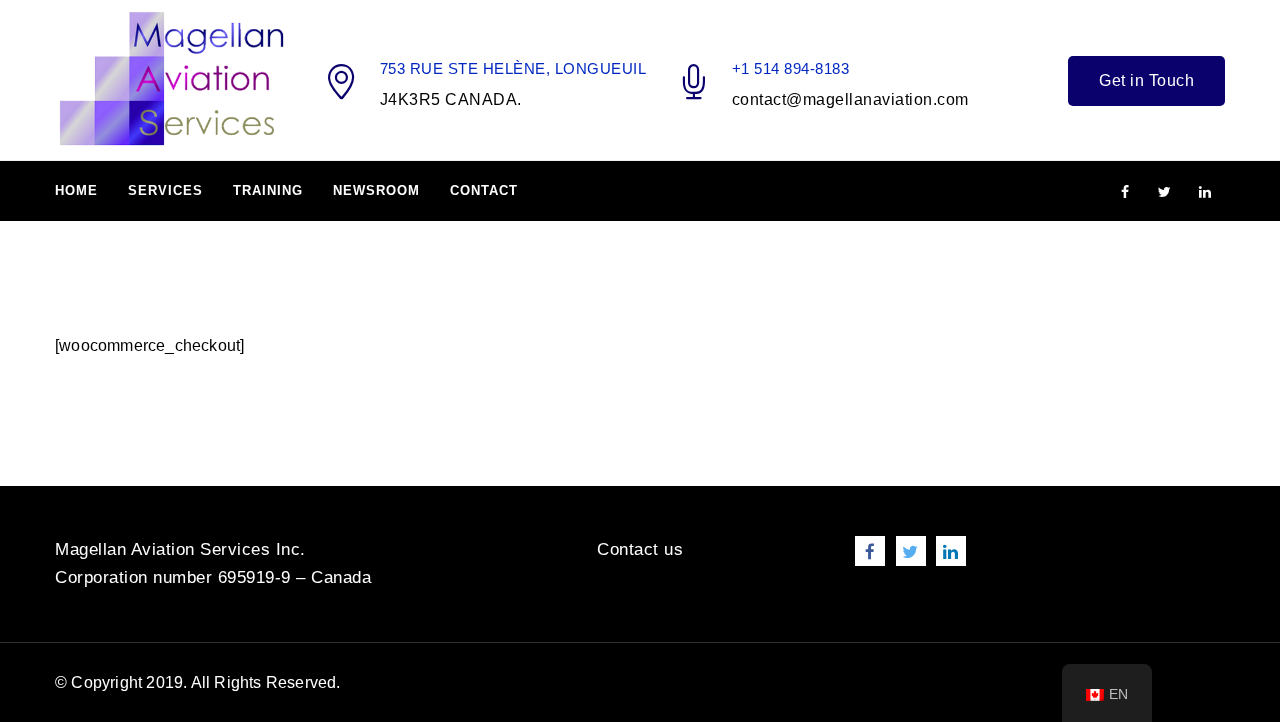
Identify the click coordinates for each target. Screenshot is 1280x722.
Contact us (640, 549)
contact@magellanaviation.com (850, 99)
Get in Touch (1146, 80)
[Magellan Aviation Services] (171, 79)
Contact (484, 190)
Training (268, 190)
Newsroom (376, 190)
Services (165, 190)
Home (76, 190)
